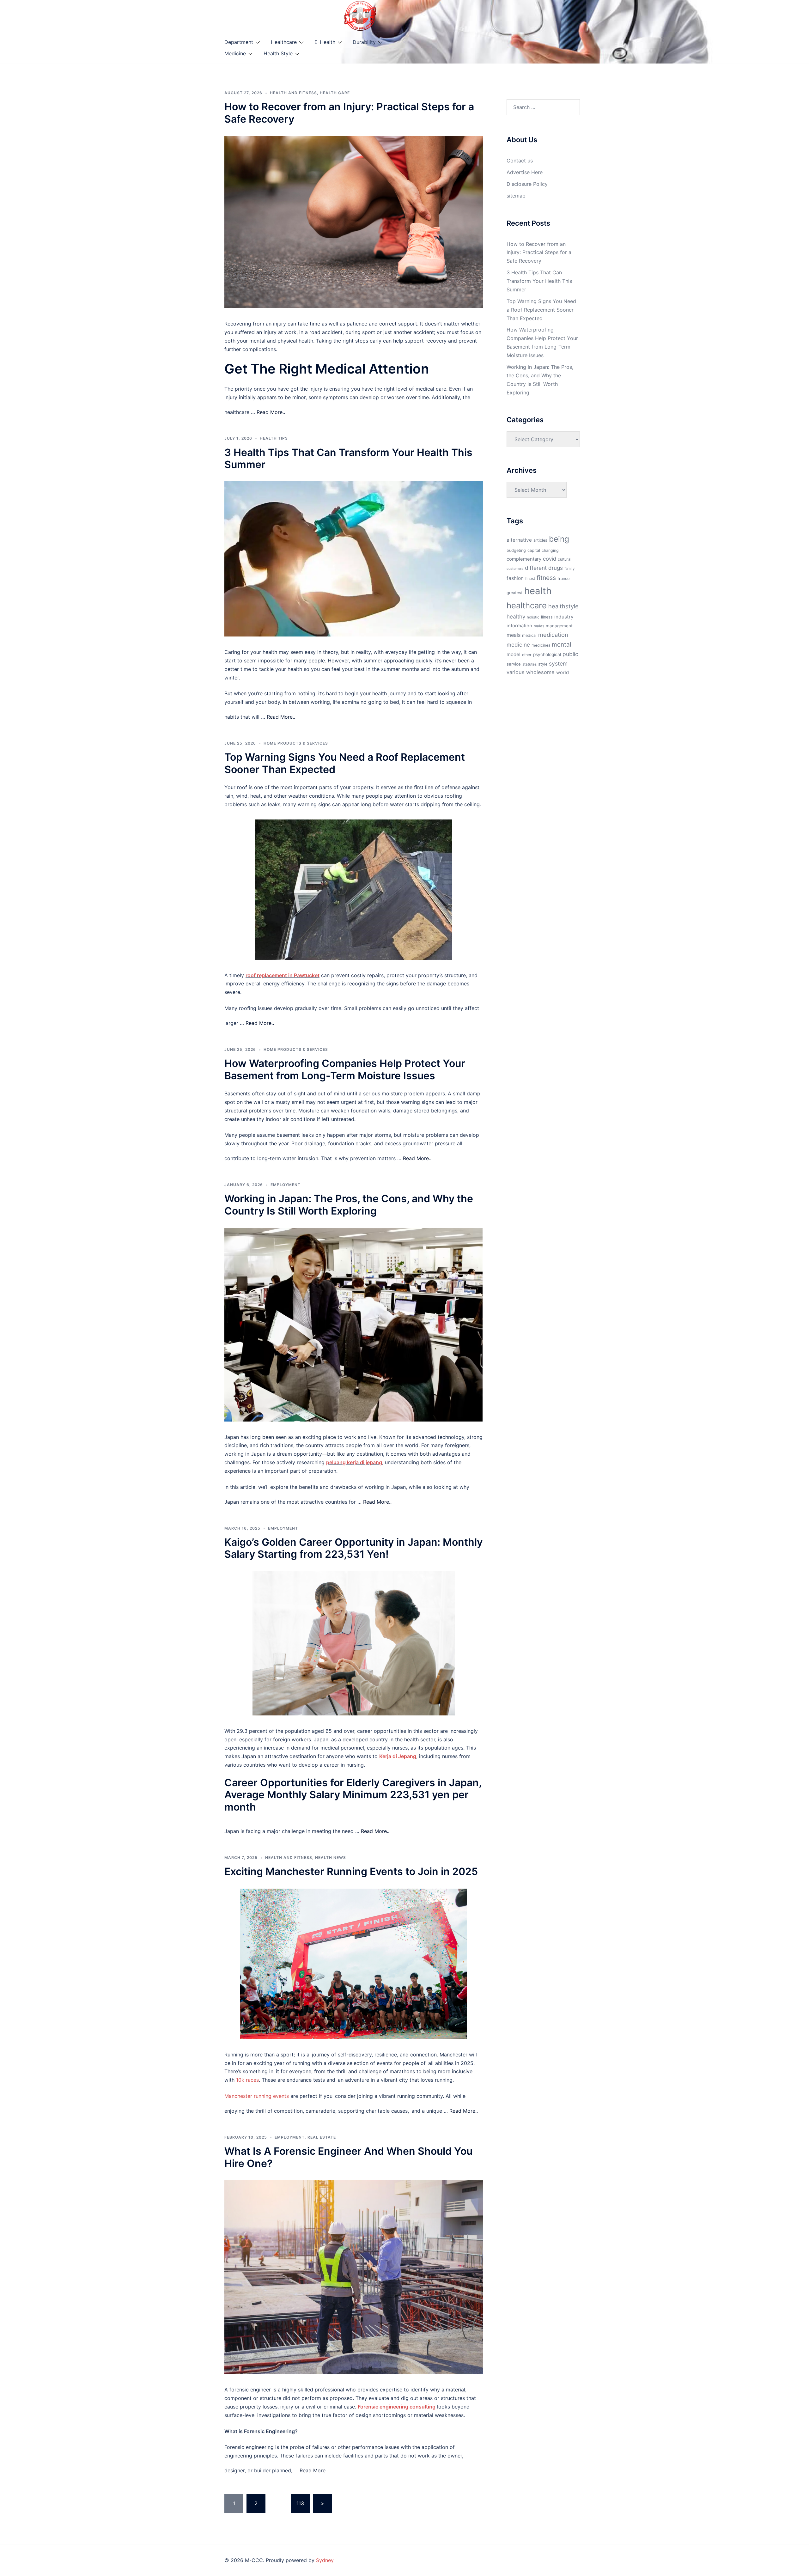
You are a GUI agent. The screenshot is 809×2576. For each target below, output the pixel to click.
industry (564, 617)
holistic (533, 617)
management (559, 626)
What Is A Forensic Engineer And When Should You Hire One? (348, 2157)
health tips (274, 438)
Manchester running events (257, 2096)
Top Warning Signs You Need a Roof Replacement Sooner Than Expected (345, 763)
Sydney (325, 2560)
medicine (518, 645)
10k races (247, 2080)
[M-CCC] (360, 15)
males (539, 626)
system (558, 664)
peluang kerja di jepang (354, 1462)
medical (529, 635)
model (514, 654)
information (519, 626)
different (536, 568)
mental (562, 644)
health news (331, 1857)
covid (550, 559)
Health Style (278, 53)
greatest (515, 593)
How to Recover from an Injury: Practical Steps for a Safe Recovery (349, 113)
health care (335, 93)
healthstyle (563, 606)
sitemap (516, 196)
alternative (519, 540)
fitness (546, 578)
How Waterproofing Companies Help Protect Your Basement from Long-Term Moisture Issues (345, 1069)
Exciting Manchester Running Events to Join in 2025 (351, 1871)
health (538, 591)
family (569, 569)
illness (547, 617)
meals (514, 635)
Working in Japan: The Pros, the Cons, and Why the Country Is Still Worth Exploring (349, 1205)
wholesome (540, 672)
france (563, 579)
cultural (565, 559)
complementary (524, 559)
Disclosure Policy (527, 184)
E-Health (325, 42)
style (543, 664)
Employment (286, 1185)
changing (550, 550)
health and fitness (293, 93)
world (563, 673)
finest (530, 579)
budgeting (516, 550)
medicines (541, 645)
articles (540, 540)
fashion (515, 578)
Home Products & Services (296, 743)
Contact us (520, 161)
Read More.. (271, 412)
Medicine (235, 53)
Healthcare (284, 42)
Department (239, 42)
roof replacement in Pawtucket (283, 975)
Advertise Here (525, 172)
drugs (556, 568)
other (527, 655)
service (514, 664)
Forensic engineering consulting (397, 2407)
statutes (529, 664)
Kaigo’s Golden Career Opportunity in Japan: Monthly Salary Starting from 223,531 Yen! (353, 1548)
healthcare (527, 605)
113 (300, 2503)
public (570, 654)
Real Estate (322, 2137)
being (559, 539)
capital (534, 550)
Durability (364, 42)
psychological (547, 655)
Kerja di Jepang (398, 1756)
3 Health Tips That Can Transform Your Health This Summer (348, 458)
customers (515, 569)
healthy (516, 616)
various (516, 672)
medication (553, 635)
